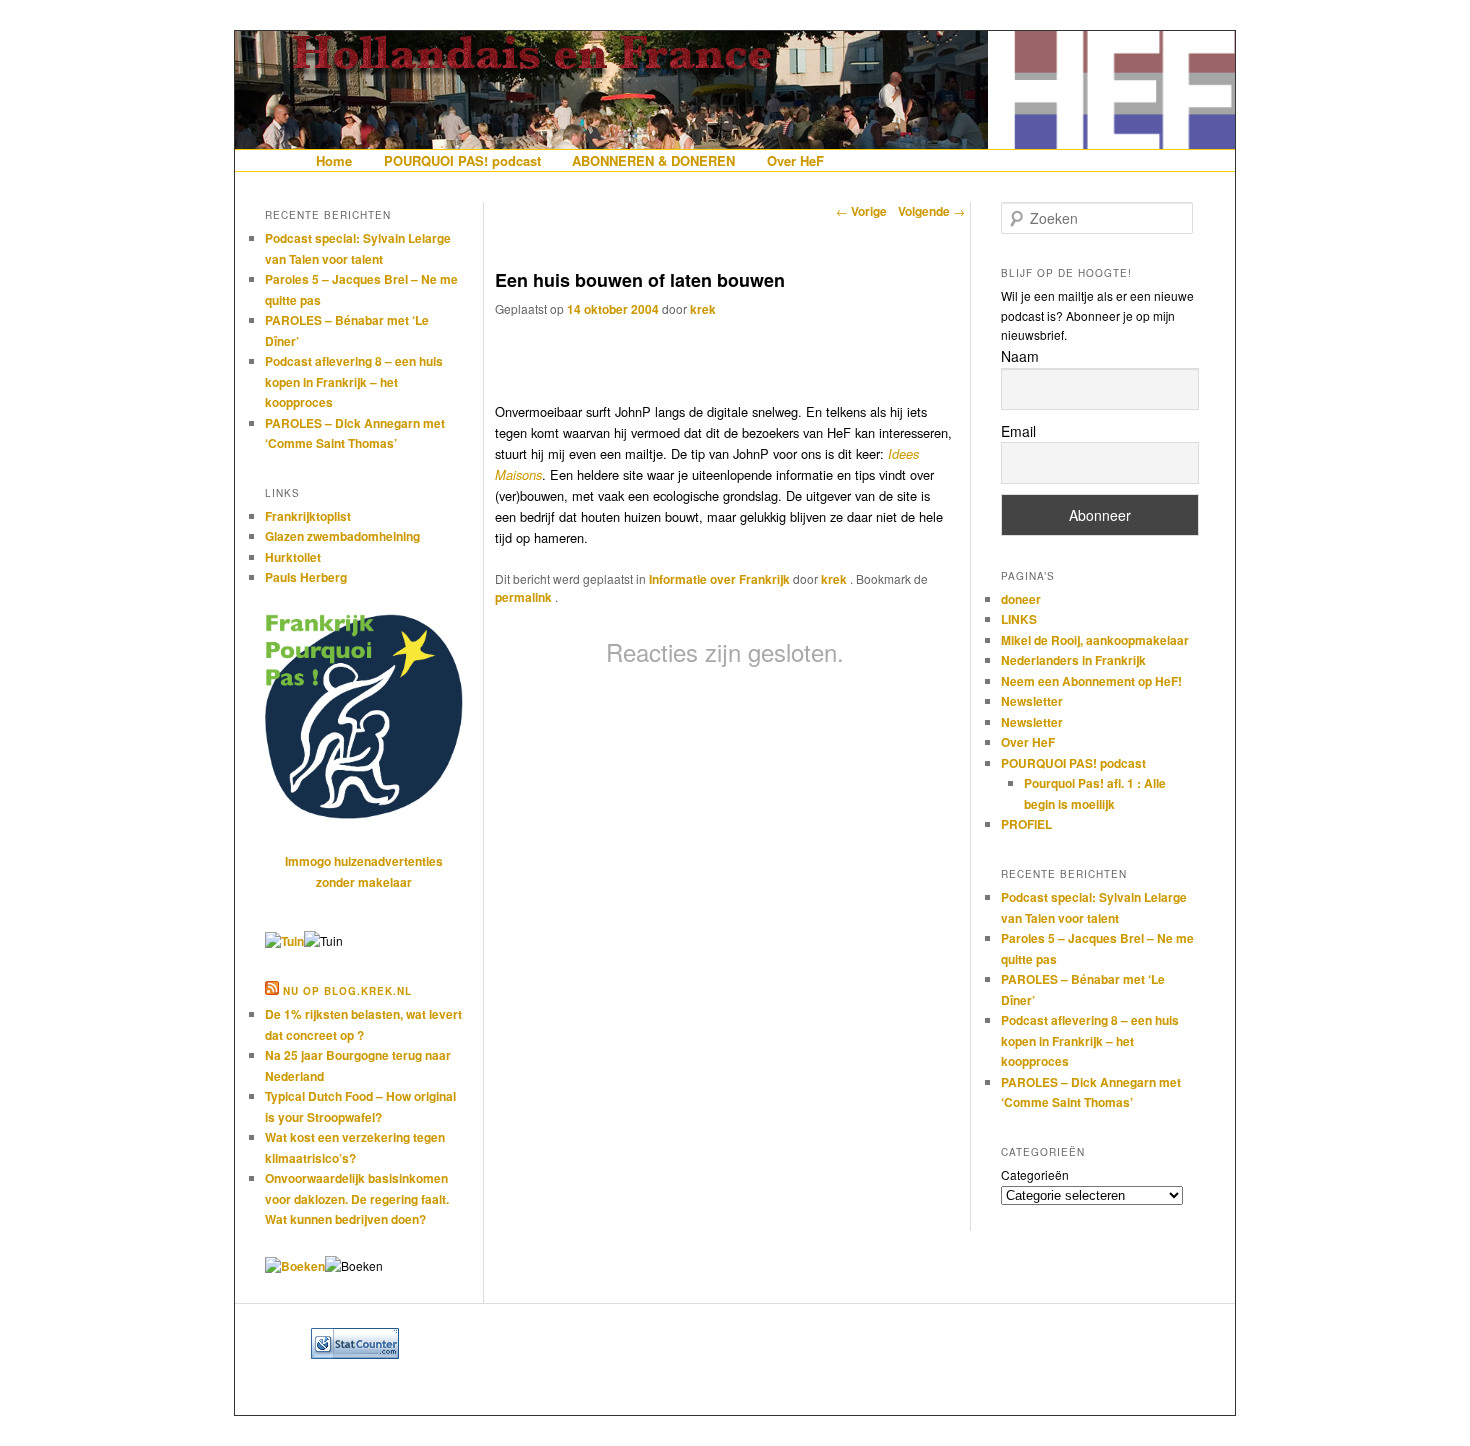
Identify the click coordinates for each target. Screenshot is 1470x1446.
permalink (525, 597)
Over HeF (795, 160)
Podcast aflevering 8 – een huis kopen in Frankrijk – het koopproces (354, 381)
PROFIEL (1026, 824)
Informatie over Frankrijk (719, 579)
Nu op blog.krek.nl (347, 991)
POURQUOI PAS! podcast (462, 160)
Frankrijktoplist (308, 516)
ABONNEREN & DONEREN (653, 160)
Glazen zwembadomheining (342, 536)
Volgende (931, 211)
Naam (1020, 356)
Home (334, 160)
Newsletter (1032, 701)
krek (703, 309)
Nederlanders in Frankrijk (1073, 660)
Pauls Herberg (306, 577)
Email (1018, 431)
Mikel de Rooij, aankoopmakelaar (1095, 640)
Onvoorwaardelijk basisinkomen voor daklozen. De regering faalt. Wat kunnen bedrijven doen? (357, 1198)
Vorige (861, 211)
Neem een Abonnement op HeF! (1091, 681)
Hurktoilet (293, 557)
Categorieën (1035, 1174)
